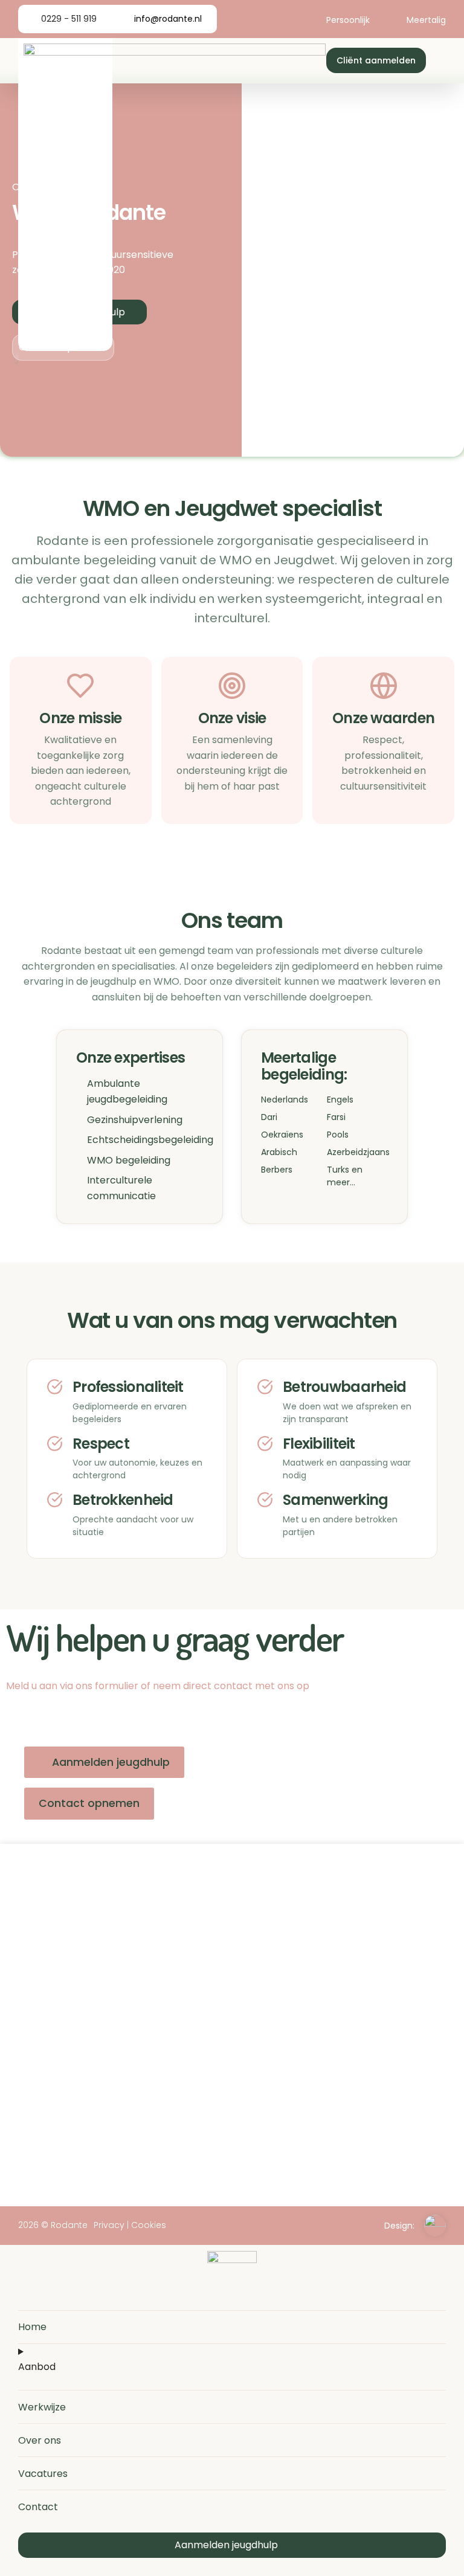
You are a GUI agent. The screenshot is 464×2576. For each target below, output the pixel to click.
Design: (399, 2226)
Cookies (149, 2225)
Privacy (109, 2225)
